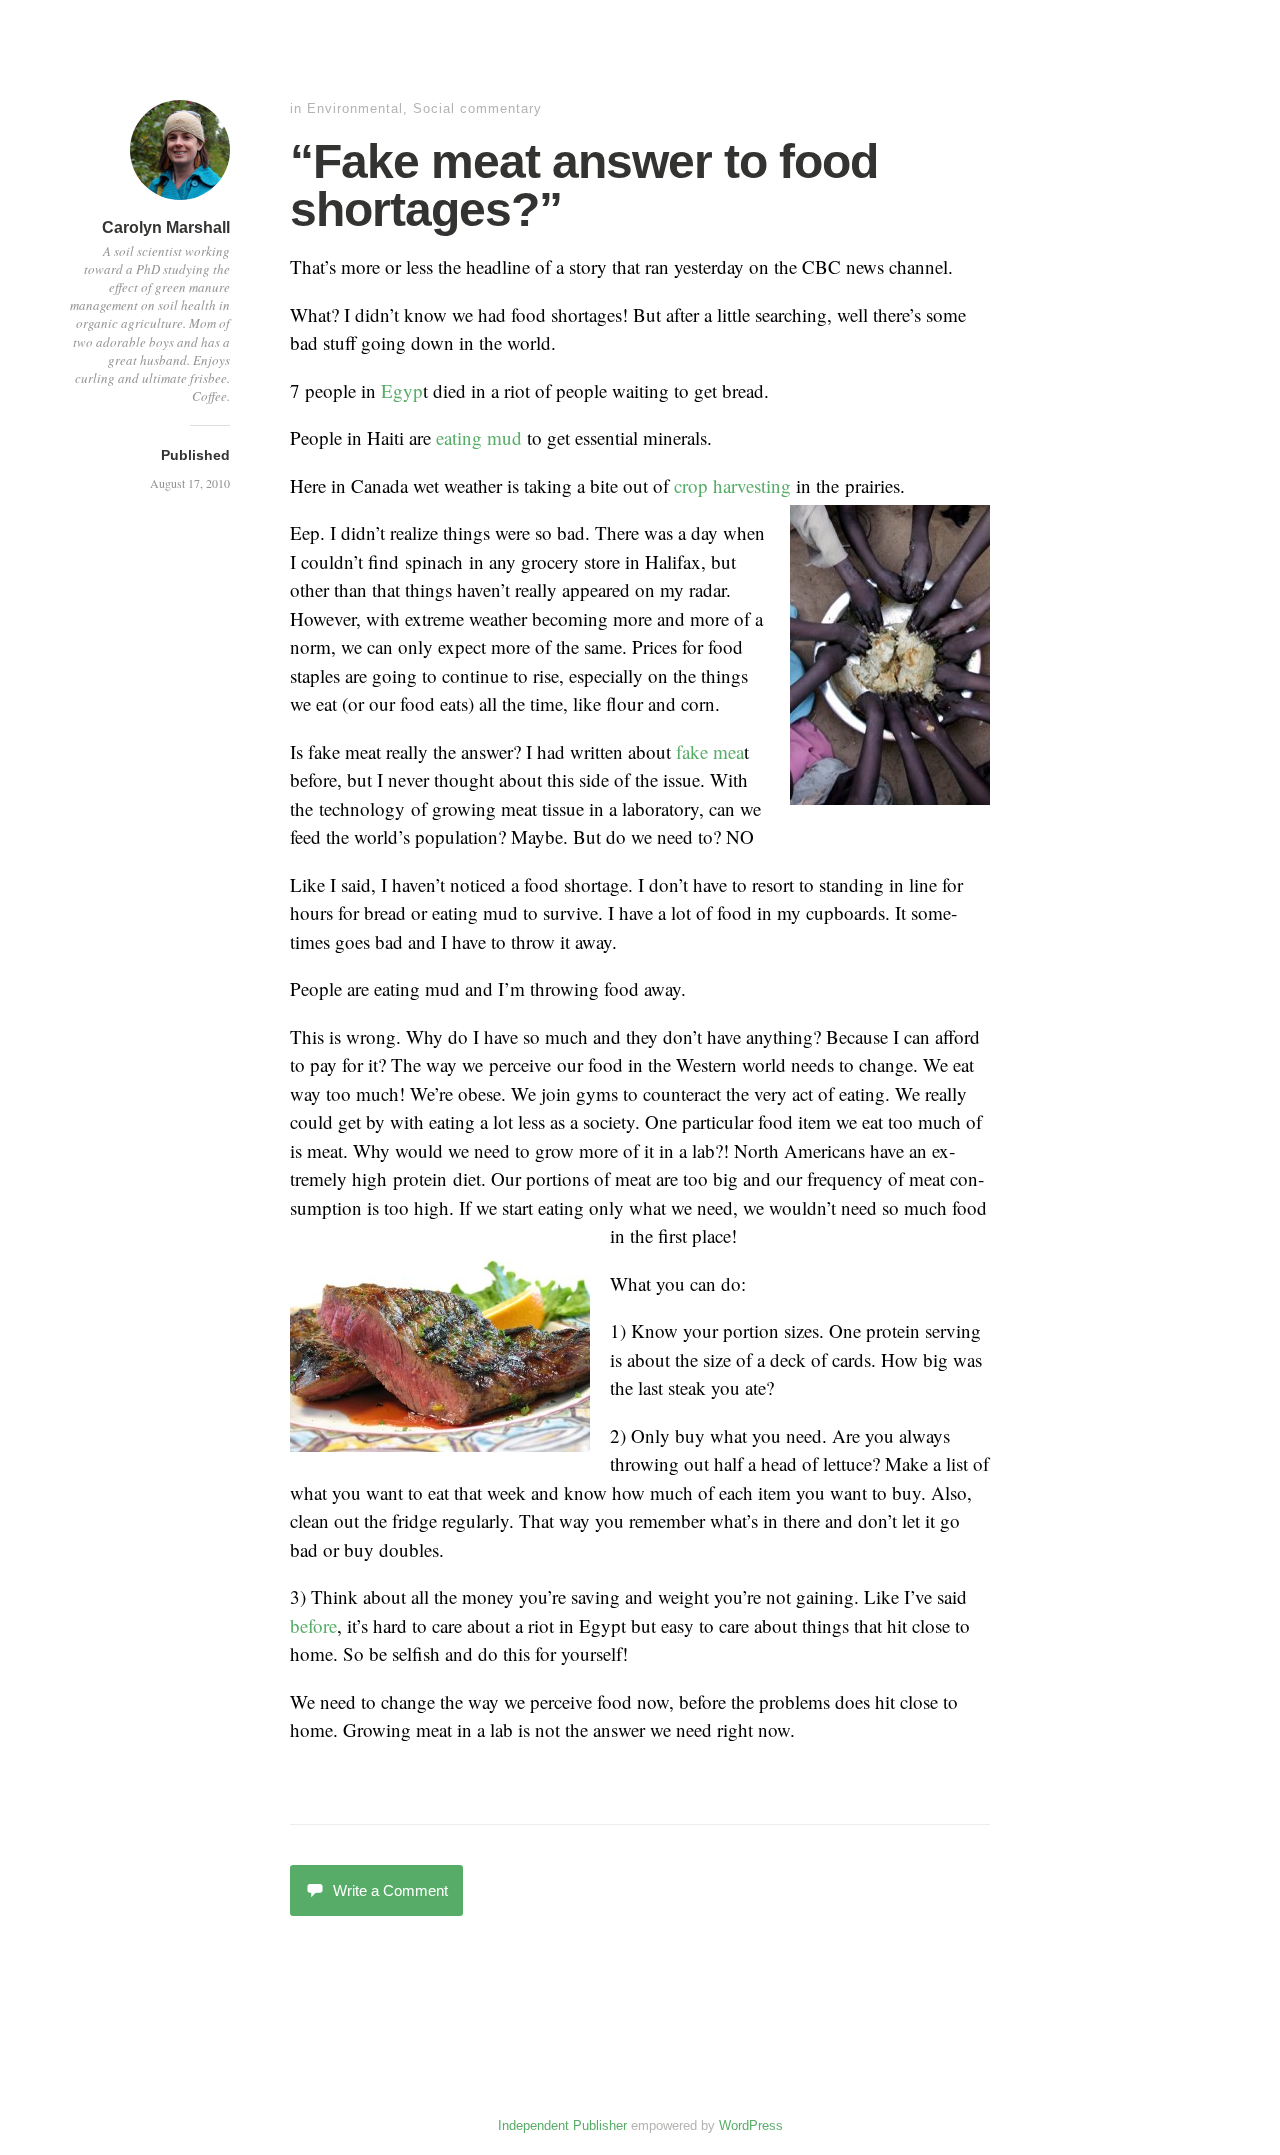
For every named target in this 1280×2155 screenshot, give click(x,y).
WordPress (751, 2125)
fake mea (710, 751)
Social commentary (477, 108)
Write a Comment (390, 1890)
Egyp (402, 390)
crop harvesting (735, 485)
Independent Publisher (562, 2125)
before (313, 1625)
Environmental (355, 108)
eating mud (479, 437)
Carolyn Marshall (166, 227)
